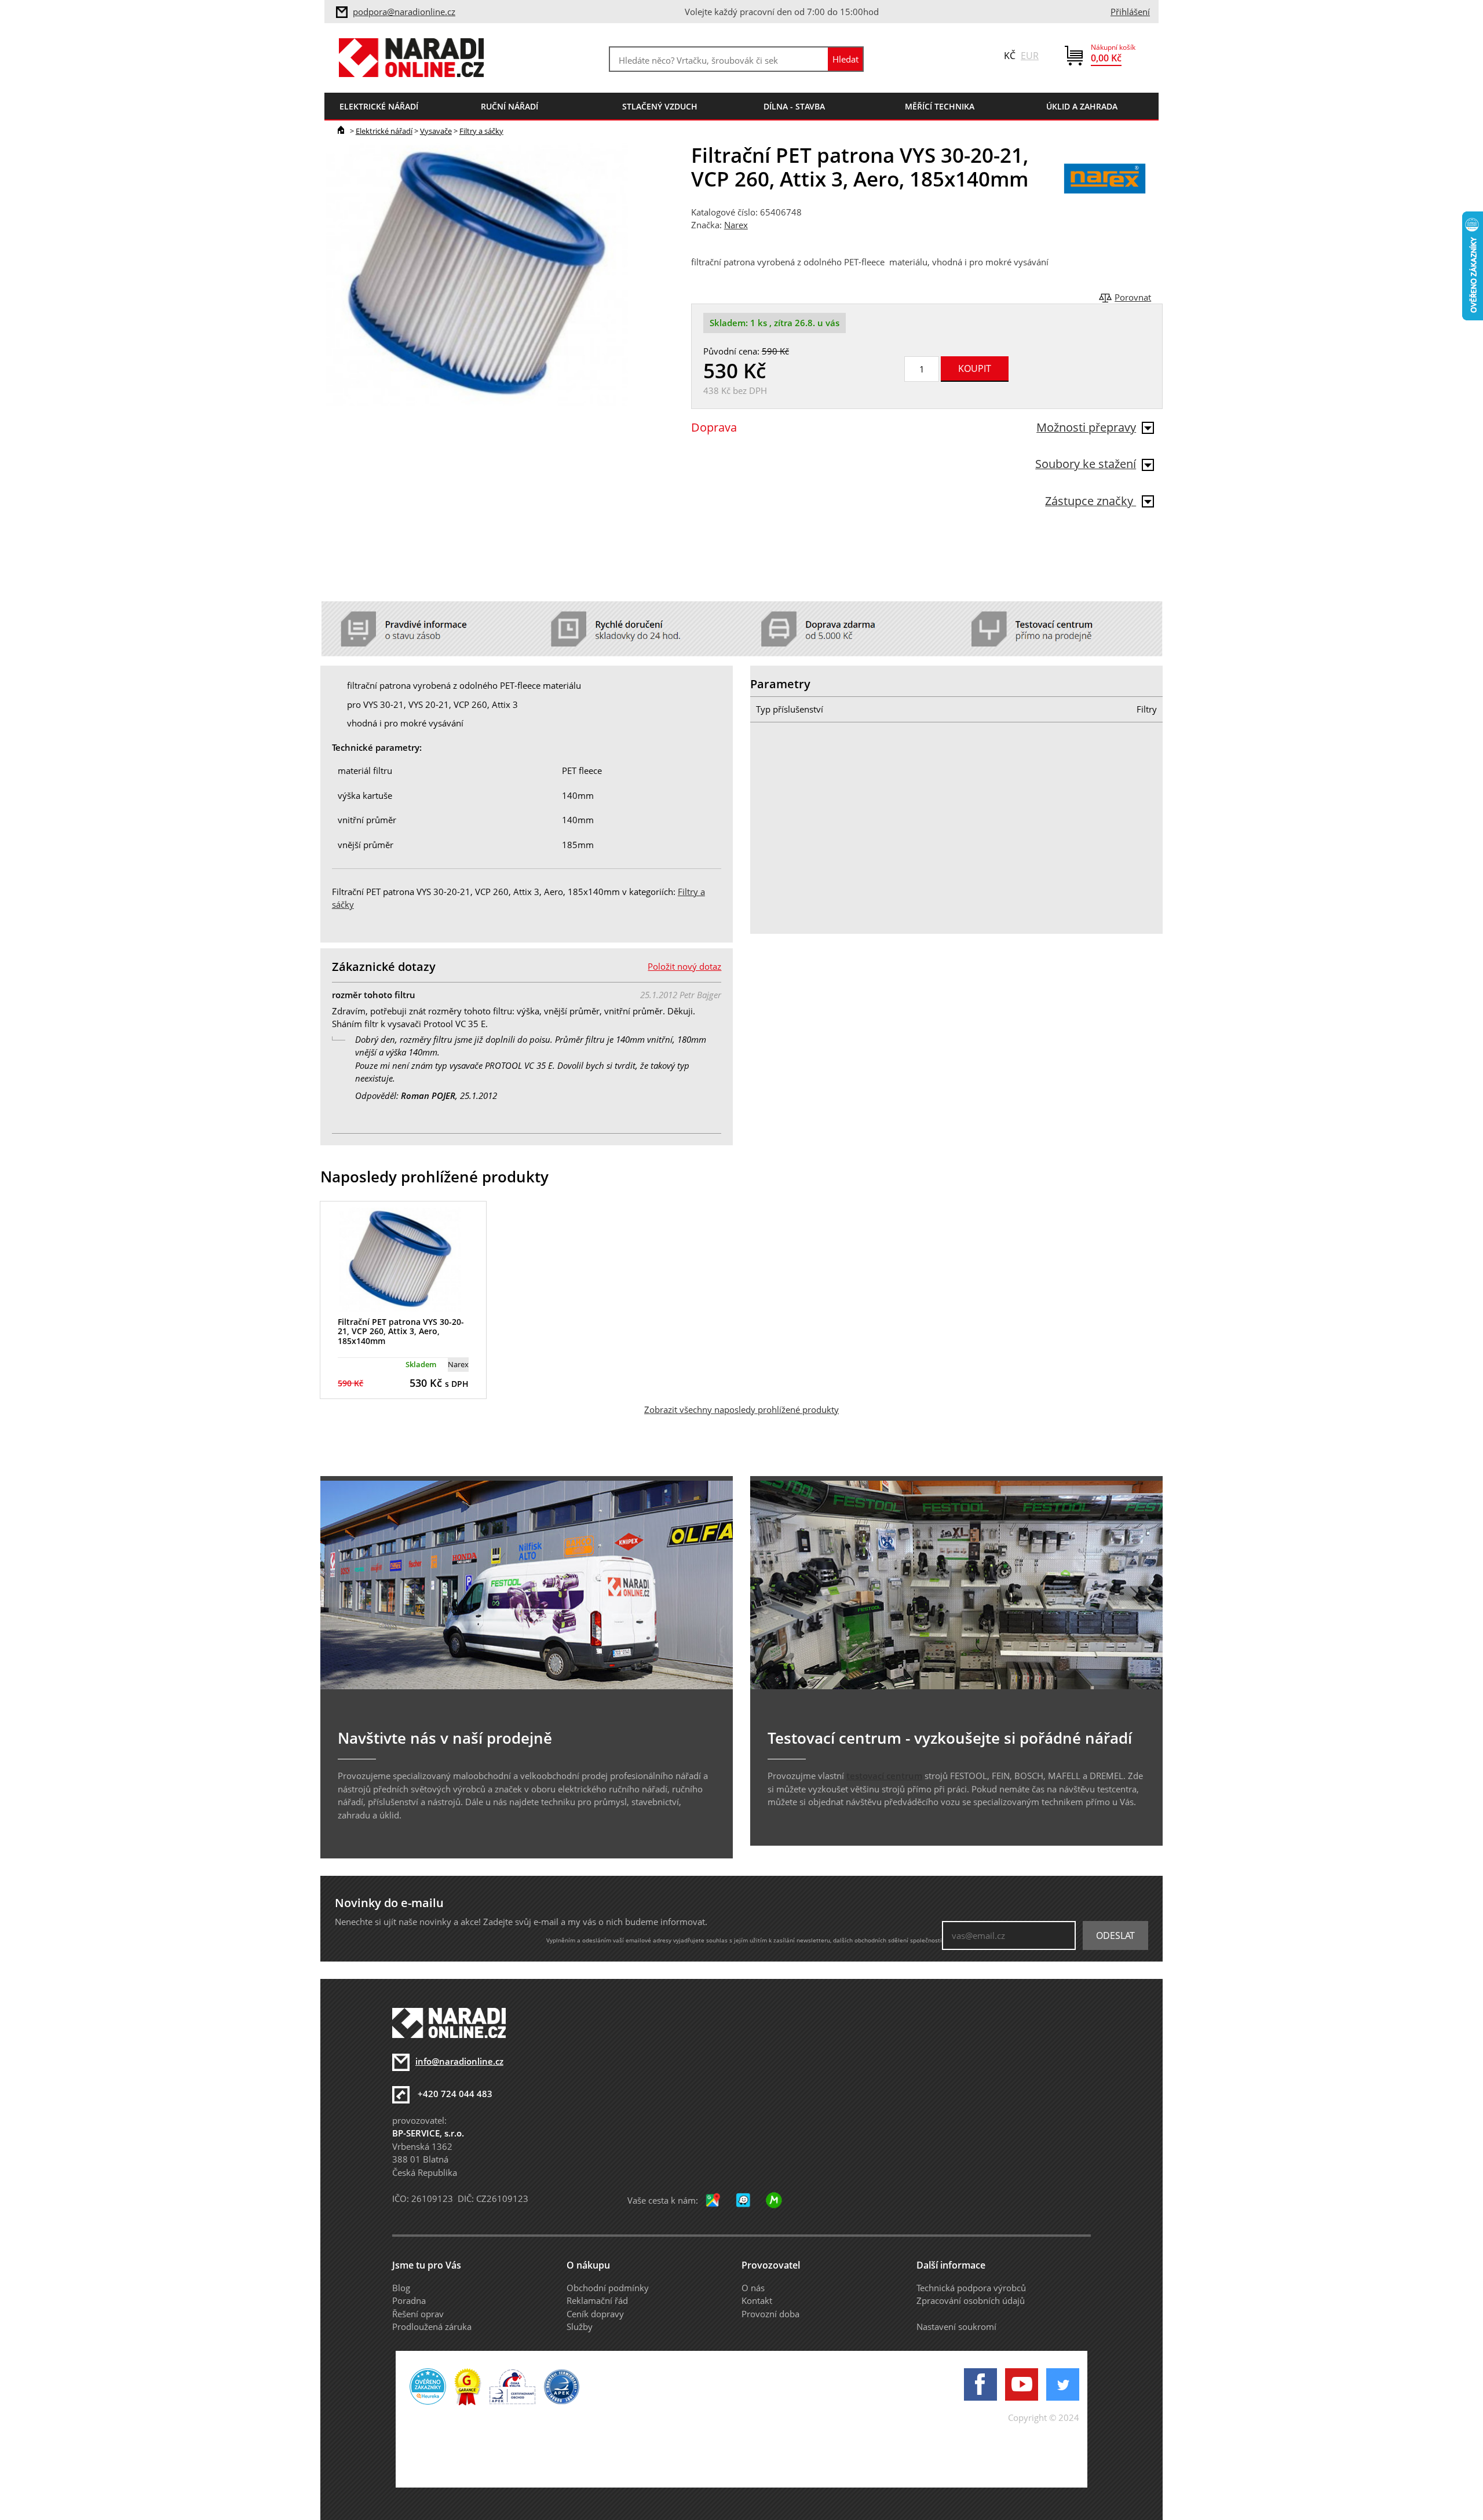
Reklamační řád (597, 2300)
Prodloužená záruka (432, 2327)
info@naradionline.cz (459, 2061)
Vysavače (436, 131)
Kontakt (757, 2300)
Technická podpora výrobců (971, 2288)
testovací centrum (884, 1776)
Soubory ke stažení (1086, 464)
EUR (1030, 56)
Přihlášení (1130, 12)
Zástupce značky (1091, 501)
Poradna (409, 2300)
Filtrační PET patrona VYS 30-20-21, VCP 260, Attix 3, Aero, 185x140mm (401, 1332)
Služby (580, 2327)
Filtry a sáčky (481, 131)
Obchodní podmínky (608, 2288)
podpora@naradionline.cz (404, 12)
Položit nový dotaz (684, 966)
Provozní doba (770, 2314)
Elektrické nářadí (384, 131)
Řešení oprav (418, 2314)
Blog (401, 2288)
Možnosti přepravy (1086, 427)
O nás (753, 2288)
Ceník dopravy (595, 2314)
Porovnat (1133, 297)
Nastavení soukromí (956, 2327)
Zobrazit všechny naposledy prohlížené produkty (741, 1409)
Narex (736, 225)
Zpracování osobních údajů (971, 2300)
